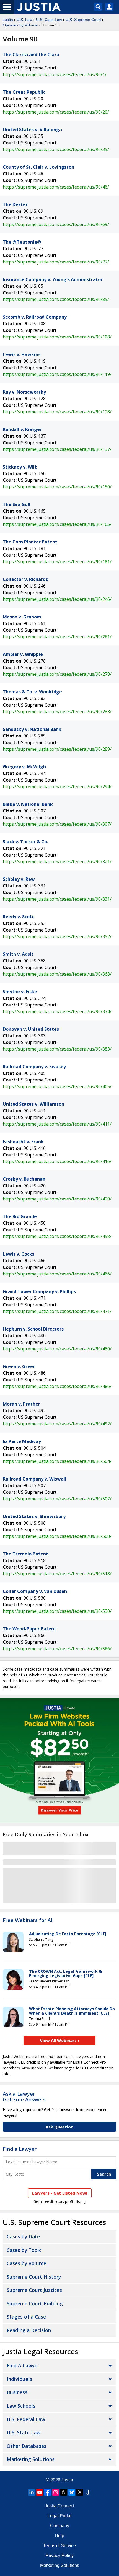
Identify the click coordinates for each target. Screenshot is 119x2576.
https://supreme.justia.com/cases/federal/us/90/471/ (57, 1311)
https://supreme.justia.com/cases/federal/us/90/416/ (57, 1161)
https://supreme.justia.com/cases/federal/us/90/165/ (57, 524)
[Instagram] (56, 2492)
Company (60, 2526)
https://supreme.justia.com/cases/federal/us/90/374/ (57, 1011)
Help (59, 2536)
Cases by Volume (26, 2263)
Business (17, 2392)
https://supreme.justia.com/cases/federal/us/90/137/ (57, 449)
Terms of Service (59, 2546)
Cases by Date (23, 2236)
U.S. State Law (24, 2432)
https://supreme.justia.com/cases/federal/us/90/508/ (57, 1536)
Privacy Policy (60, 2555)
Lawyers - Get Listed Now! (60, 2193)
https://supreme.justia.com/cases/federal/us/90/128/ (57, 412)
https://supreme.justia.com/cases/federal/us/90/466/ (57, 1274)
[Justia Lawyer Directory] (88, 2492)
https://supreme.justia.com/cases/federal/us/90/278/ (57, 674)
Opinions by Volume (20, 25)
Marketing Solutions (31, 2459)
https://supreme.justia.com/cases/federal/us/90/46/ (56, 187)
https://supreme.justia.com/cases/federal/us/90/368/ (57, 974)
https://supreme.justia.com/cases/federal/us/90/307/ (57, 824)
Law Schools (21, 2406)
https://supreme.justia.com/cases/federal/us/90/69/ (56, 224)
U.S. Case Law (49, 20)
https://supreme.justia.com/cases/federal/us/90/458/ (57, 1236)
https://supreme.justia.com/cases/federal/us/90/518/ (57, 1574)
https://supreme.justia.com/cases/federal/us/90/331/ (57, 899)
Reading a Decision (29, 2330)
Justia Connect (59, 2506)
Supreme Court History (34, 2277)
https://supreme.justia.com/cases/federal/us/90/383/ (57, 1049)
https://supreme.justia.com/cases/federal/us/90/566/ (57, 1649)
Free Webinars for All (28, 1920)
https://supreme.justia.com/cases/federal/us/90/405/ (57, 1086)
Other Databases (27, 2446)
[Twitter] (80, 2492)
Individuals (19, 2379)
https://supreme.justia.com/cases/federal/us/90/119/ (57, 374)
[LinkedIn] (32, 2492)
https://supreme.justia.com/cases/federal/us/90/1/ (55, 74)
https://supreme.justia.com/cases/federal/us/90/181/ (57, 562)
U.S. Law (24, 20)
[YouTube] (40, 2492)
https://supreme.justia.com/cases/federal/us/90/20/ (56, 112)
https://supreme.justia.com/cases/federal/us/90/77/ (56, 262)
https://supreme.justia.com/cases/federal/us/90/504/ (57, 1461)
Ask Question (59, 2127)
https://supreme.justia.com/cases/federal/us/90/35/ (56, 149)
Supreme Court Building (35, 2303)
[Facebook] (48, 2492)
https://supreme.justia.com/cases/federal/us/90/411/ (57, 1124)
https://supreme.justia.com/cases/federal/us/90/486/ (57, 1386)
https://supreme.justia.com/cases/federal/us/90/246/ (57, 599)
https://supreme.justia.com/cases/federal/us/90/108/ (57, 337)
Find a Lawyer (20, 2149)
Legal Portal (59, 2516)
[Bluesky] (72, 2492)
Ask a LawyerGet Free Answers (24, 2097)
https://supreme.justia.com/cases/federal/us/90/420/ (57, 1199)
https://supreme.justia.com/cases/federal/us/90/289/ (57, 749)
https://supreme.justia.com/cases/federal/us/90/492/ (57, 1424)
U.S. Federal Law (26, 2419)
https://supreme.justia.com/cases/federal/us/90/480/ (57, 1349)
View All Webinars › (60, 2040)
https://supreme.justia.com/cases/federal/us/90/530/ (57, 1611)
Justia (8, 20)
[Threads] (64, 2492)
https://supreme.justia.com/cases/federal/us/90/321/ (57, 862)
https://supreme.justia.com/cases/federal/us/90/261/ (57, 637)
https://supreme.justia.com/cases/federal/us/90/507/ (57, 1499)
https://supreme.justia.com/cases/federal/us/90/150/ (57, 487)
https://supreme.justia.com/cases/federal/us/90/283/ (57, 712)
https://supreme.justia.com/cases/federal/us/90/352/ (57, 936)
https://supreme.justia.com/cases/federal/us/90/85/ (56, 299)
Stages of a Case (26, 2317)
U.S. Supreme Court (83, 20)
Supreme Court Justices (34, 2290)
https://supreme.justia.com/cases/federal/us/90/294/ (57, 787)
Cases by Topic (24, 2250)
